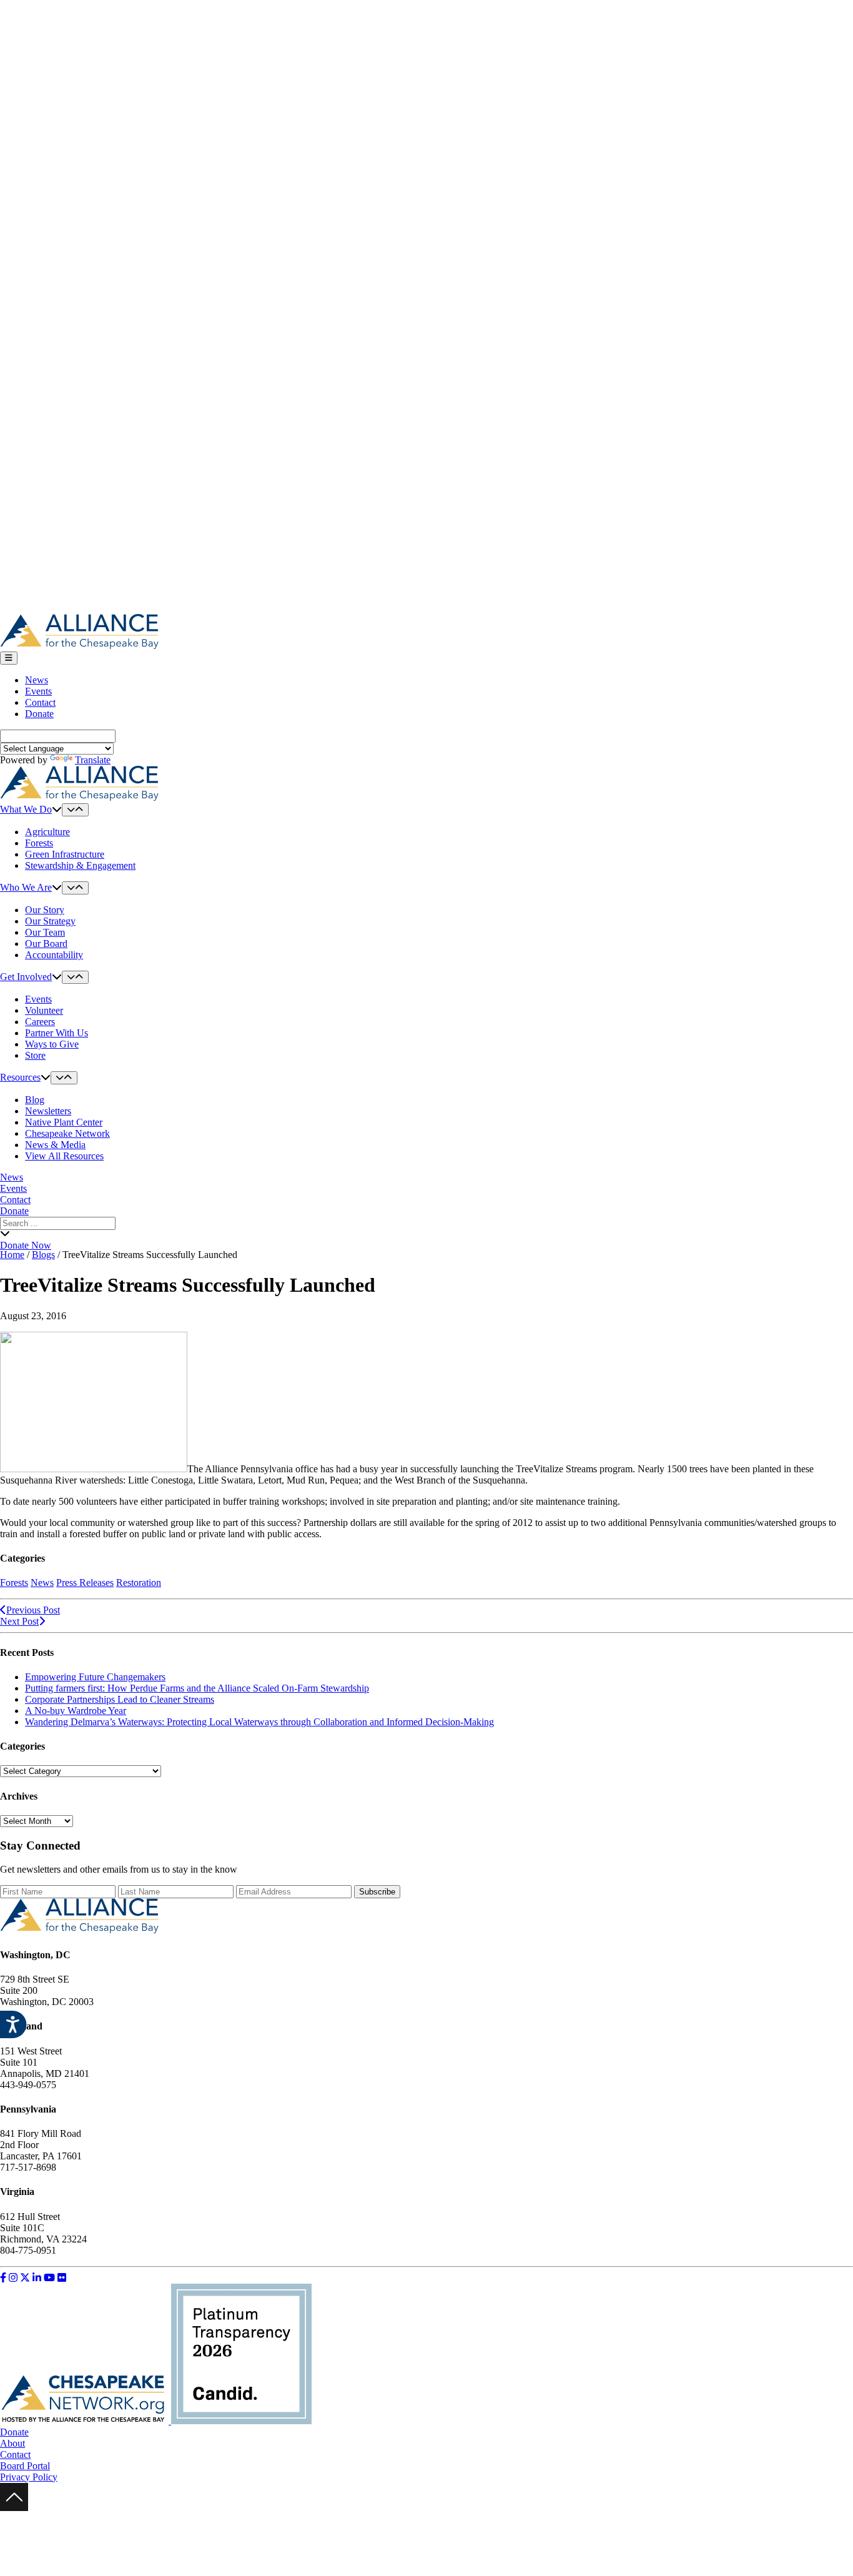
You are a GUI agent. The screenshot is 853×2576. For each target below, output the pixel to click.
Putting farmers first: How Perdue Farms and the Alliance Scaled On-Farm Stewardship (197, 1688)
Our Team (45, 932)
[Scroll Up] (14, 2508)
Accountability (54, 955)
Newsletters (48, 1111)
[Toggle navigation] (9, 658)
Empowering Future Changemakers (95, 1677)
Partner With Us (57, 1033)
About (12, 2443)
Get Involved (26, 977)
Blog (35, 1100)
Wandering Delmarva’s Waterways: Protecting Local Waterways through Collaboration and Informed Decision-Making (259, 1722)
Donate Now (26, 1245)
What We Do (26, 809)
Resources (20, 1077)
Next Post (19, 1621)
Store (35, 1055)
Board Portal (25, 2466)
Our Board (46, 944)
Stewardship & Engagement (80, 865)
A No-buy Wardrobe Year (76, 1711)
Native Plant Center (64, 1122)
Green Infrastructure (65, 854)
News (37, 680)
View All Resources (64, 1156)
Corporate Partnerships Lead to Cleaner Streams (120, 1699)
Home (12, 1255)
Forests (39, 843)
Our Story (45, 910)
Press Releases (85, 1583)
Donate (39, 714)
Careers (40, 1022)
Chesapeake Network (67, 1133)
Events (38, 691)
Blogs (43, 1255)
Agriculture (47, 832)
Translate (93, 760)
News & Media (55, 1145)
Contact (40, 702)
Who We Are (26, 887)
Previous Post (33, 1610)
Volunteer (44, 1010)
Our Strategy (50, 921)
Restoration (139, 1583)
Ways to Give (52, 1044)
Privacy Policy (29, 2477)
